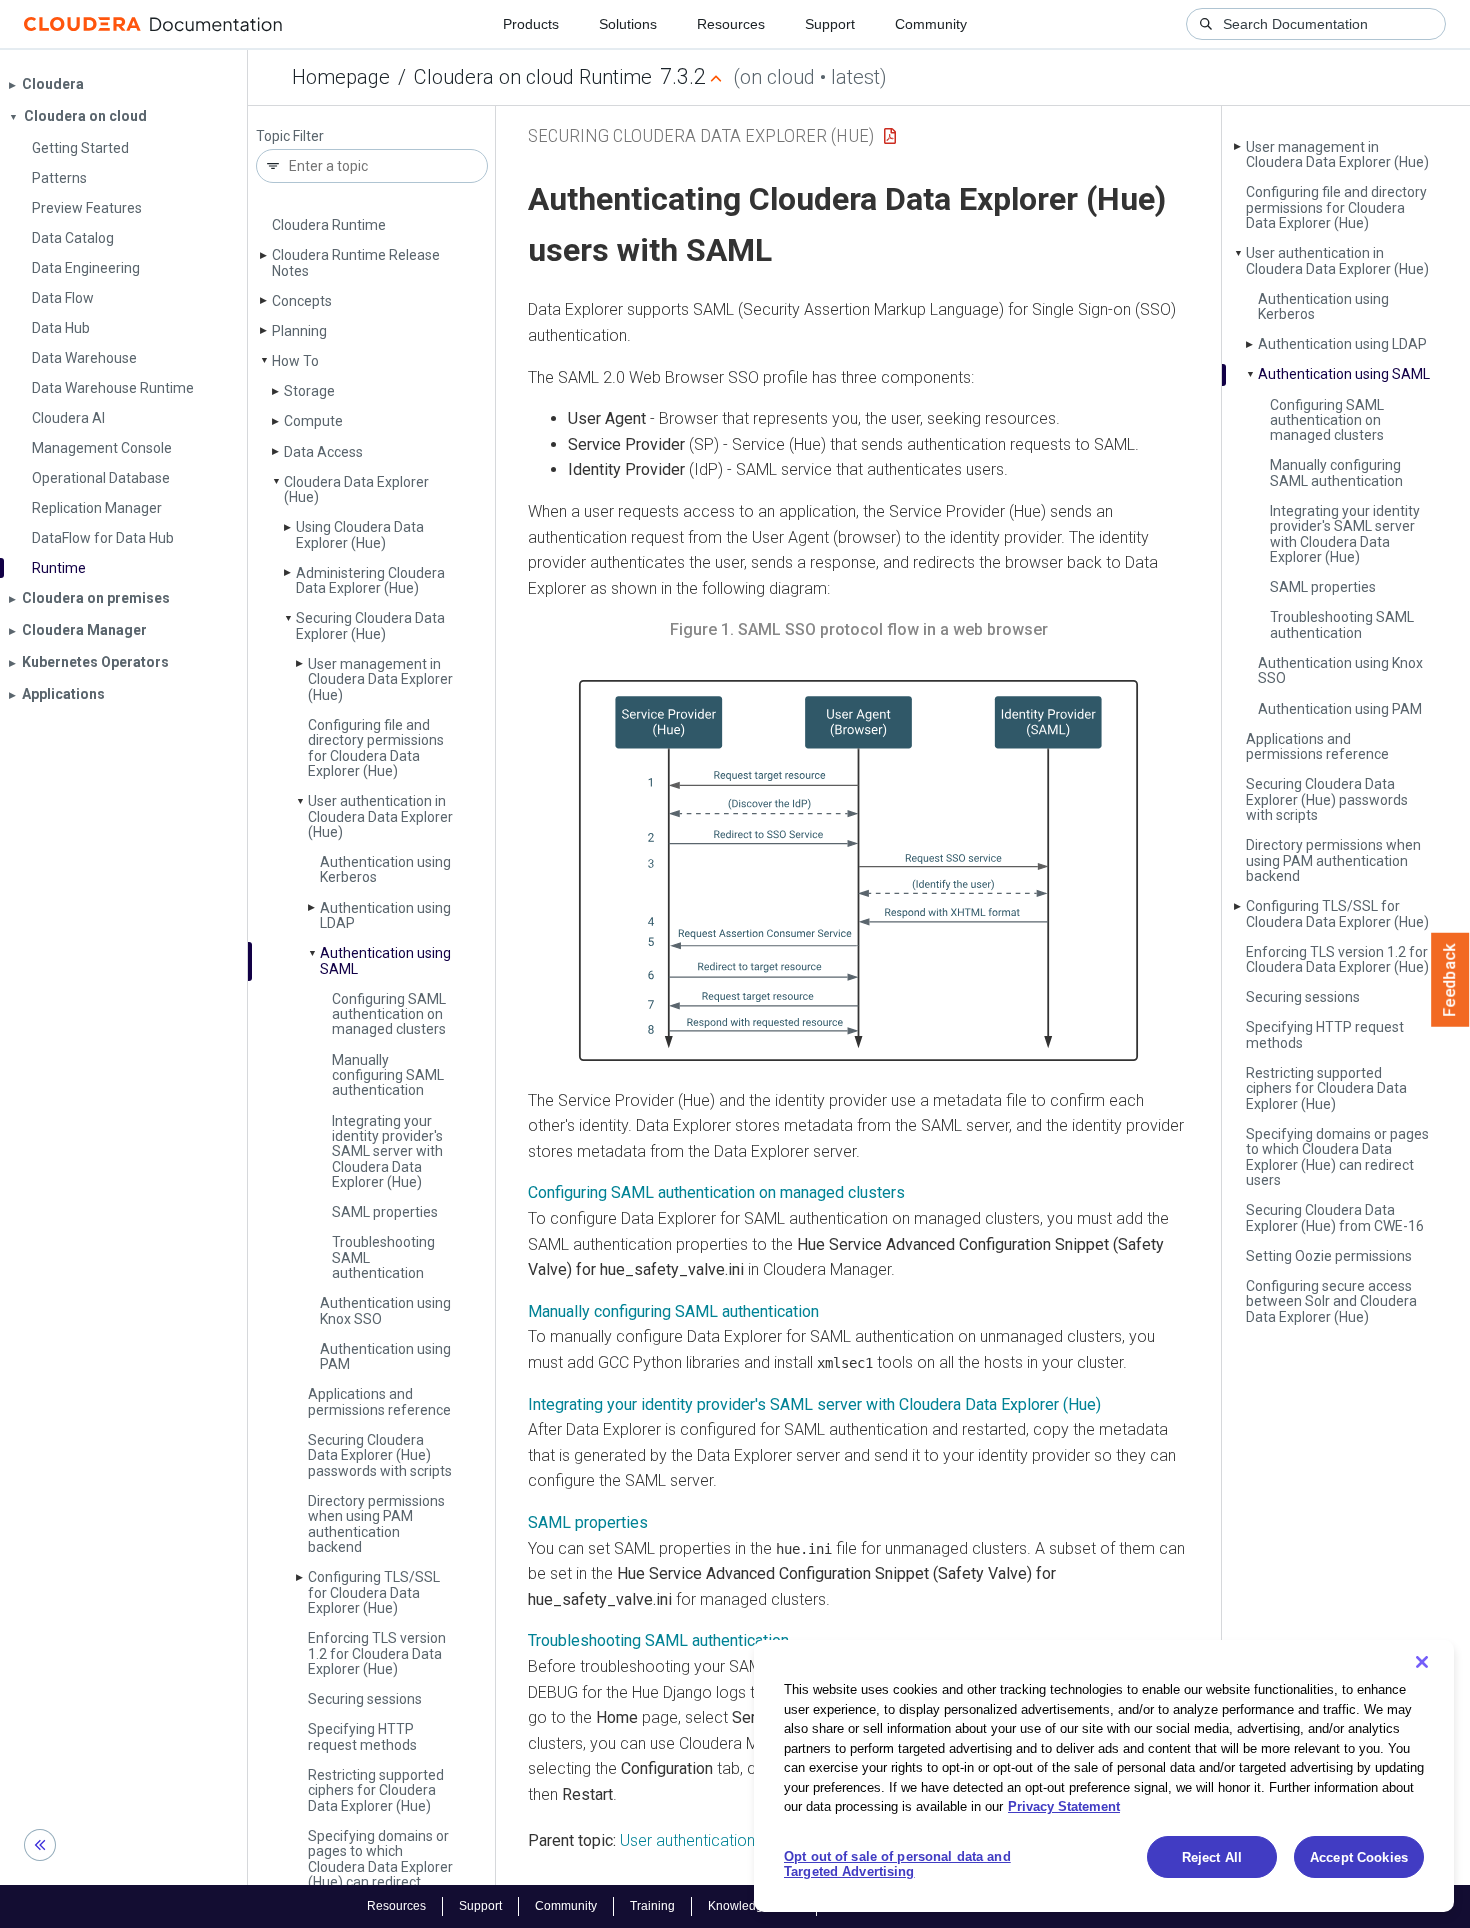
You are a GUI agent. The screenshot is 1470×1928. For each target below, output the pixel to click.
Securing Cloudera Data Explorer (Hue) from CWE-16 (1335, 1217)
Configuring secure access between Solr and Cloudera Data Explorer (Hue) (1331, 1301)
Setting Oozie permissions (1329, 1256)
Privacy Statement (1064, 1806)
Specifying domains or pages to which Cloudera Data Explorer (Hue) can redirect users (380, 1867)
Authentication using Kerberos (385, 869)
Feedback (1450, 980)
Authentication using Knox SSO (385, 1310)
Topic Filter (290, 136)
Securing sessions (365, 1699)
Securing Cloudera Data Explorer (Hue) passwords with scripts (380, 1455)
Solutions (628, 24)
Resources (731, 24)
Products (531, 24)
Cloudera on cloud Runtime (533, 77)
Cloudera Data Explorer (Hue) (356, 489)
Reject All (1212, 1857)
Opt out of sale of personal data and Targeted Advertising (897, 1864)
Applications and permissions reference (379, 1401)
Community (931, 24)
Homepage (341, 77)
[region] (1104, 1776)
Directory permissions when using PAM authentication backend (376, 1524)
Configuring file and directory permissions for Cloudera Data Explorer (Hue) (376, 748)
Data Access (323, 452)
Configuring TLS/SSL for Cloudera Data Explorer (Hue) (374, 1592)
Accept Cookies (1359, 1857)
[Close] (1422, 1662)
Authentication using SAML (385, 960)
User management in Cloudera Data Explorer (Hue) (380, 679)
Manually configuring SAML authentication (388, 1075)
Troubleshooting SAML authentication (1342, 624)
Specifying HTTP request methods (362, 1736)
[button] (858, 870)
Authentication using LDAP (385, 915)
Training (652, 1906)
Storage (309, 391)
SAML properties (385, 1212)
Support (830, 24)
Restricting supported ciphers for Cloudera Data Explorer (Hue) (376, 1790)
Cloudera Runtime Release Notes (356, 262)
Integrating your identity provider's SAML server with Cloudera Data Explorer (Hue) (387, 1152)
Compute (313, 421)
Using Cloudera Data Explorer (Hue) (360, 534)
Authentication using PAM (385, 1356)
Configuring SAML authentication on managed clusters (389, 1014)
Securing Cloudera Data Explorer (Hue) (370, 625)
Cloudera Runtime (329, 225)
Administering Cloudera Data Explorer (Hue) (370, 580)
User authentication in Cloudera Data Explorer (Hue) (380, 816)
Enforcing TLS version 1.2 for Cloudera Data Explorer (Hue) (377, 1653)
